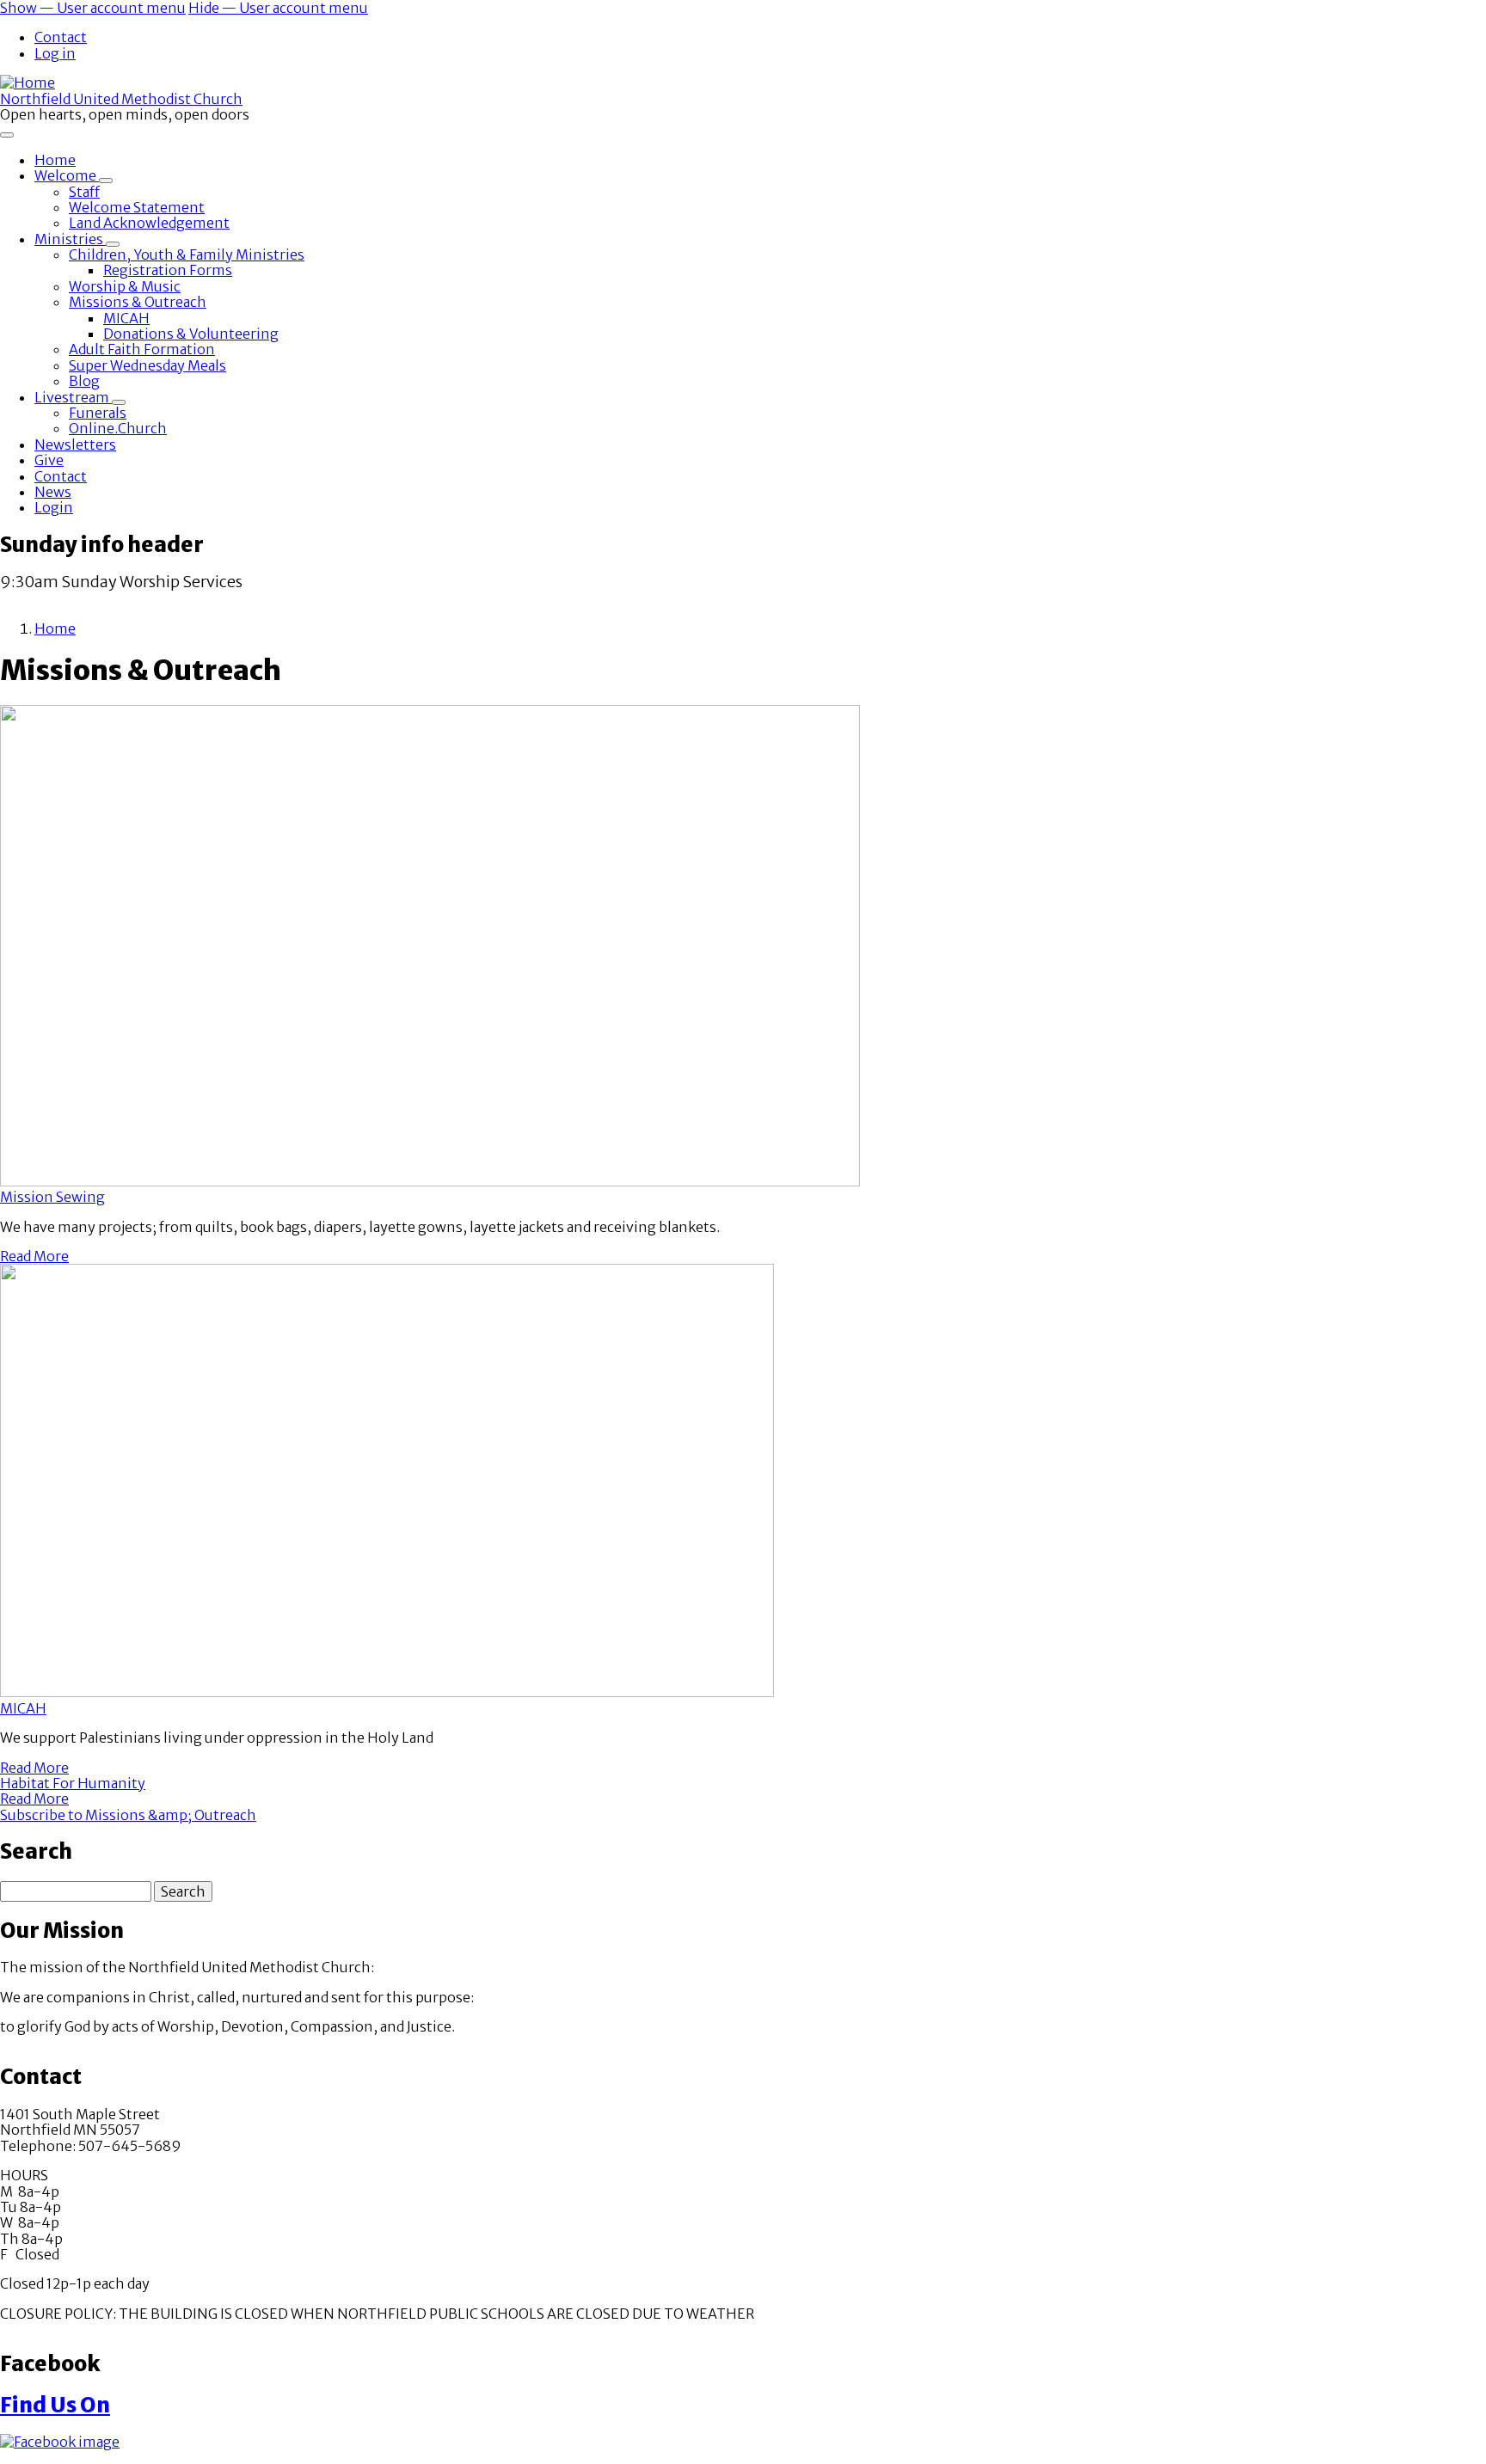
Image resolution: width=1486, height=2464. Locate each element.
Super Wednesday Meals (147, 365)
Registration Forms (168, 270)
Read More (34, 1256)
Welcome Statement (137, 207)
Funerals (98, 413)
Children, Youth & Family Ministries (187, 254)
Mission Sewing (52, 1197)
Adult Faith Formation (142, 349)
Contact (61, 37)
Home (55, 160)
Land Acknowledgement (149, 223)
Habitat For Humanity (73, 1783)
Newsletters (75, 444)
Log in (55, 53)
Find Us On (55, 2405)
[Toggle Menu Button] (7, 135)
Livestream (73, 397)
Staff (84, 192)
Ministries (70, 239)
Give (49, 460)
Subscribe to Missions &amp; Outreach (128, 1815)
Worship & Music (125, 286)
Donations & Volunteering (191, 334)
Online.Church (118, 428)
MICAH (126, 318)
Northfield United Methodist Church (121, 99)
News (53, 492)
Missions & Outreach (138, 302)
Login (54, 507)
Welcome (67, 175)
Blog (84, 381)
